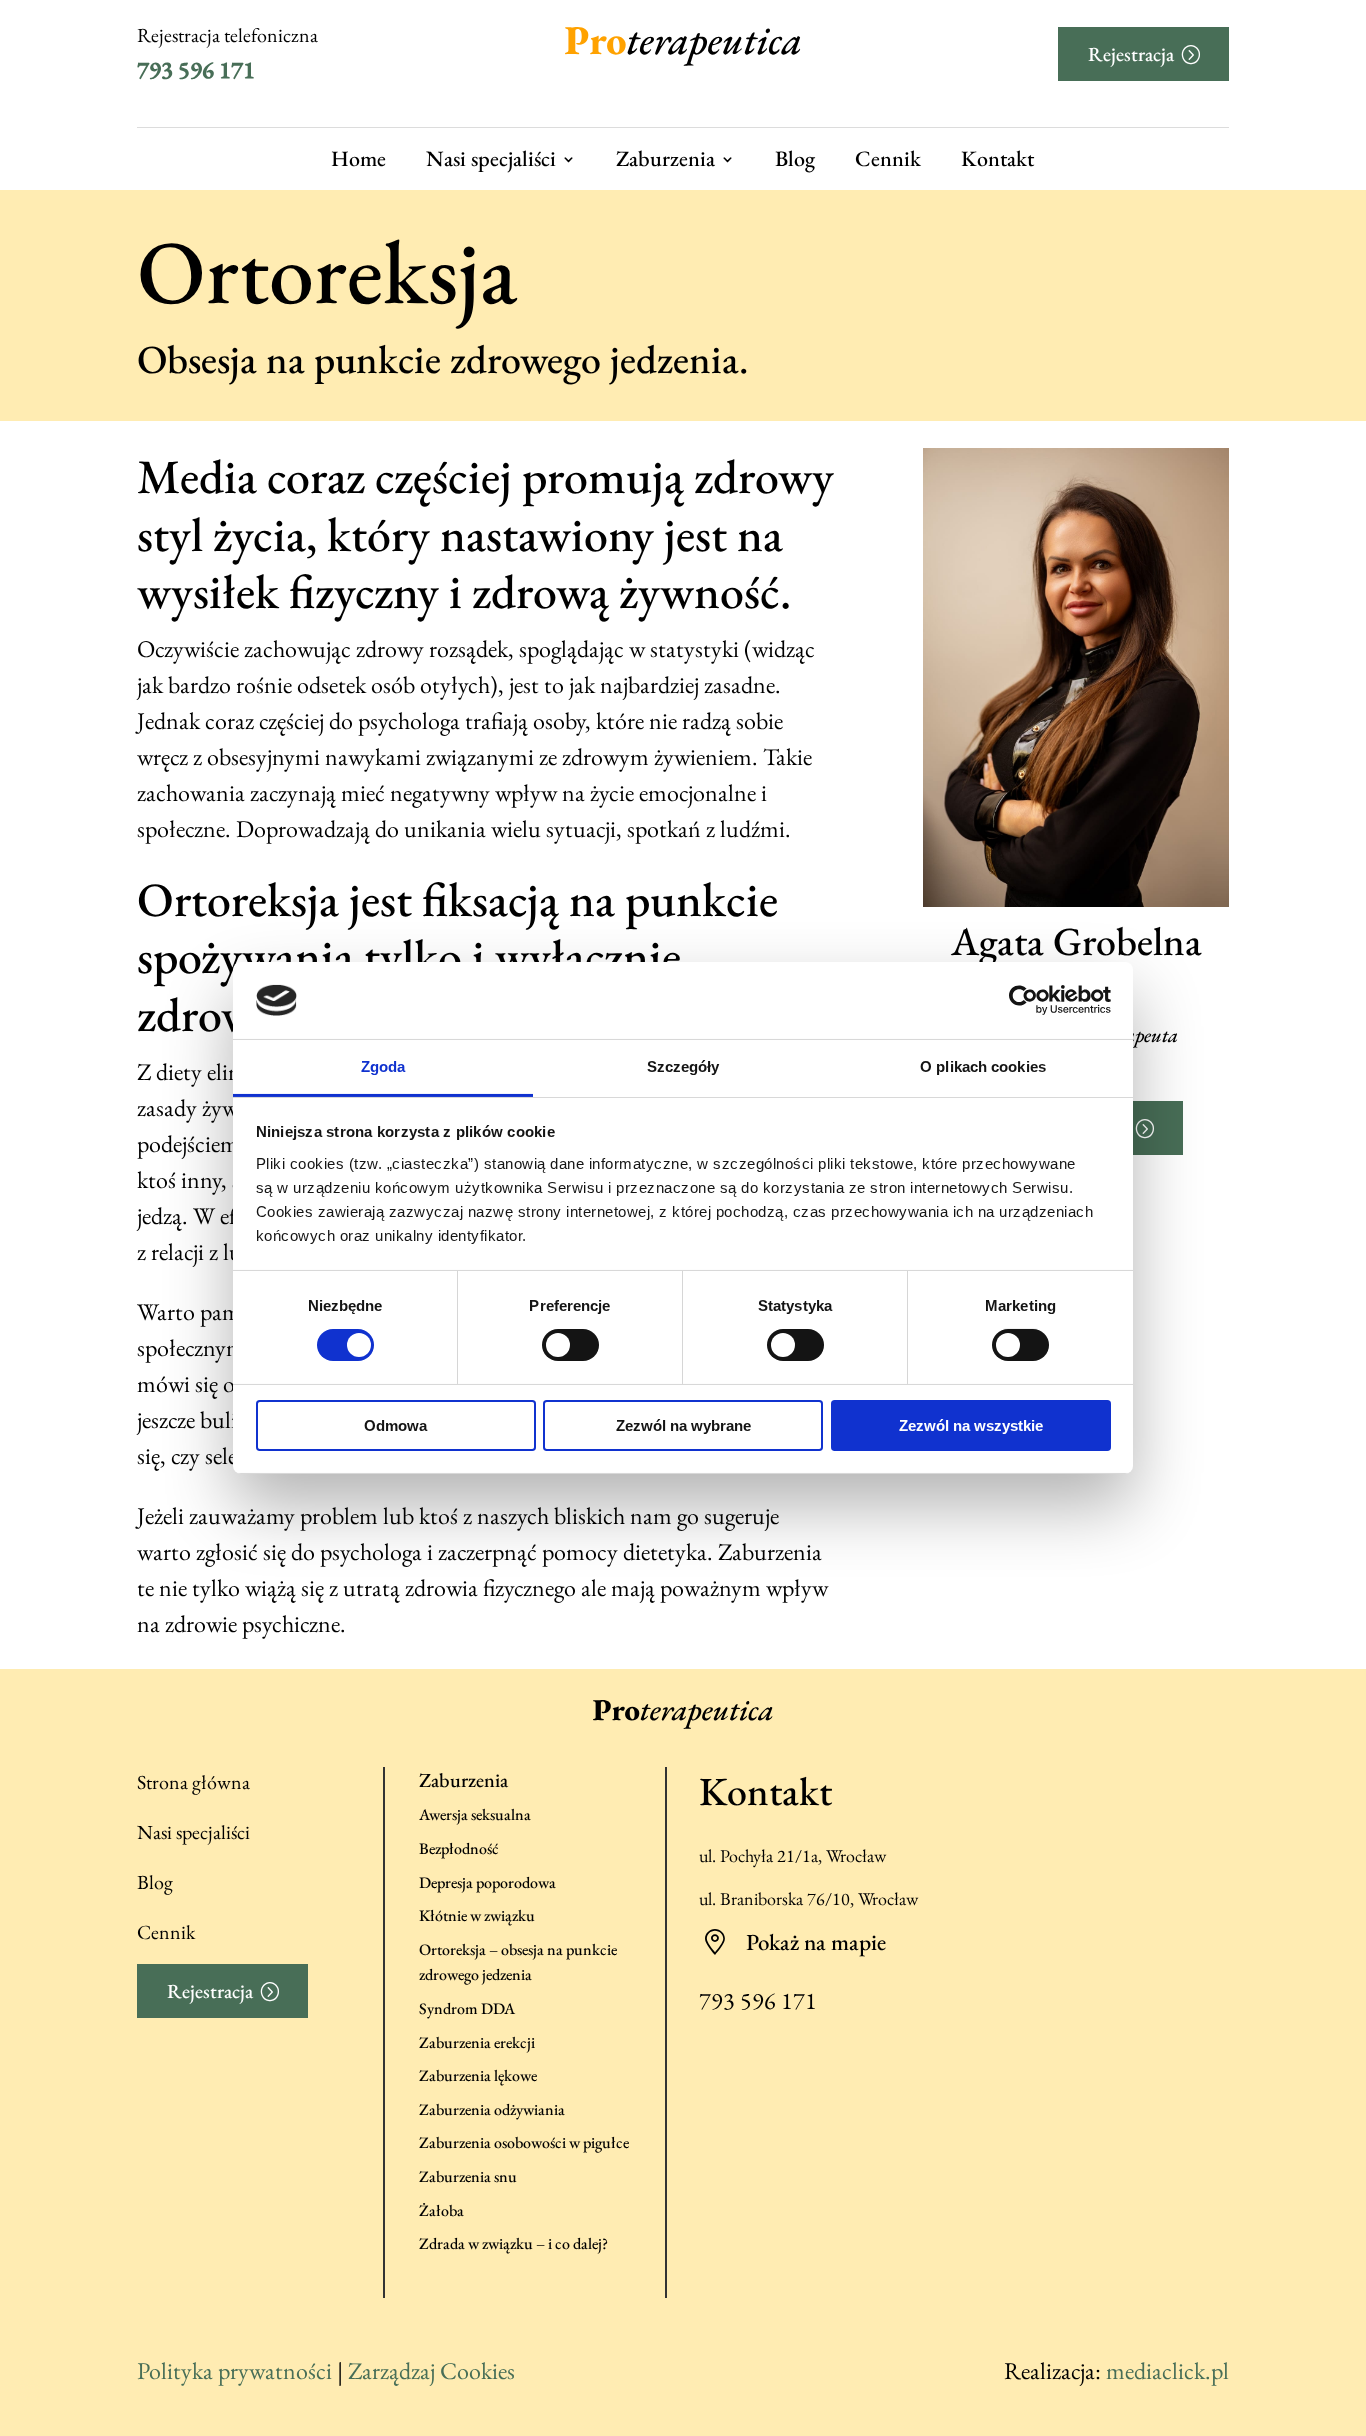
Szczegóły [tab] (683, 1066)
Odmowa (395, 1425)
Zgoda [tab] (383, 1066)
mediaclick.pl (1167, 2370)
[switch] (570, 1345)
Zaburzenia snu (468, 2176)
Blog (795, 159)
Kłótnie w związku (477, 1915)
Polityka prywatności (234, 2370)
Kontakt (997, 159)
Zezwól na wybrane (683, 1425)
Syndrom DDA (467, 2008)
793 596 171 (196, 69)
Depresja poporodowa (487, 1882)
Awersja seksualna (475, 1814)
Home (358, 159)
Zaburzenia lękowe (478, 2075)
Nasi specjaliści (491, 159)
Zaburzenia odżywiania (492, 2109)
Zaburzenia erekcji (477, 2042)
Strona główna (193, 1782)
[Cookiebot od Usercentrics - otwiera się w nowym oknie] (1023, 1000)
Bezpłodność (459, 1848)
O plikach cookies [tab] (983, 1066)
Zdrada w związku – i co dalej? (513, 2243)
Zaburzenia (665, 159)
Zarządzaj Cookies (431, 2370)
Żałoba (441, 2210)
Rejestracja (1131, 54)
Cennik (888, 159)
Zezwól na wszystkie (971, 1425)
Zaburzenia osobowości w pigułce (524, 2142)
